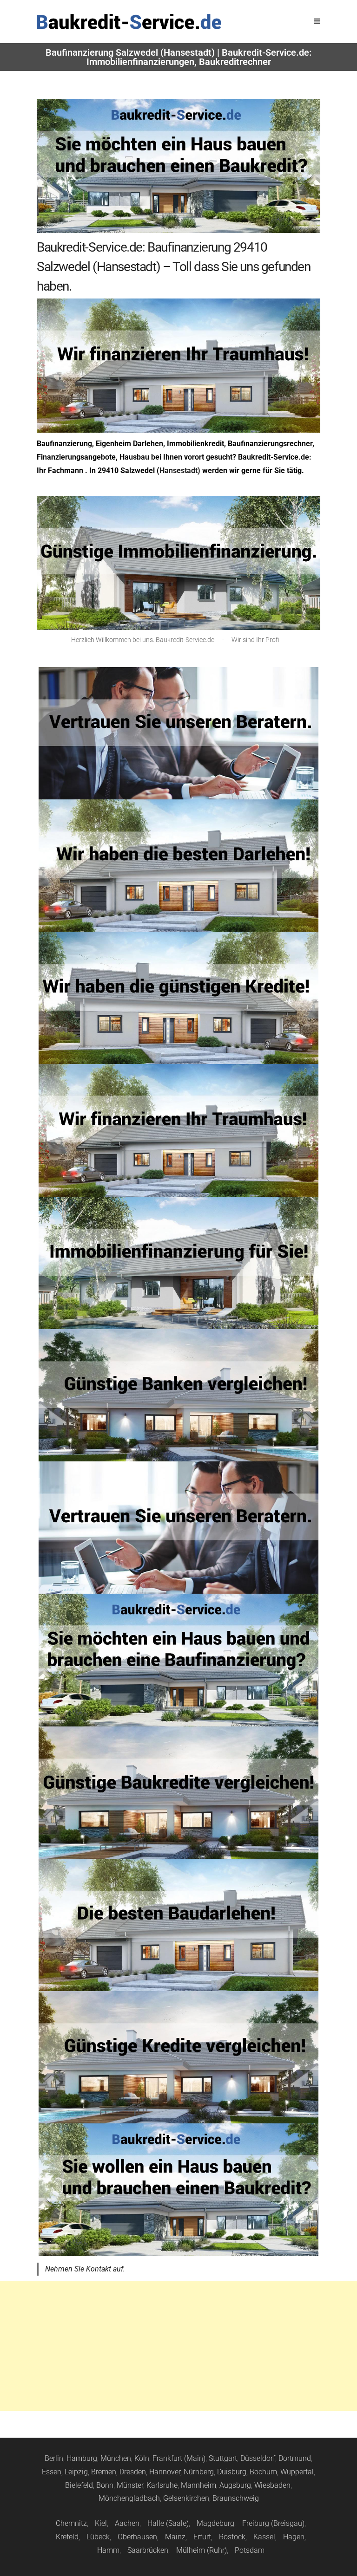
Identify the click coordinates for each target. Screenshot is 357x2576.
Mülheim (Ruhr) (202, 2550)
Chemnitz (71, 2523)
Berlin (54, 2458)
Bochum (263, 2472)
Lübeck (98, 2537)
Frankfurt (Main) (179, 2458)
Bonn (105, 2485)
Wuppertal (297, 2472)
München (116, 2458)
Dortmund (295, 2458)
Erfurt (202, 2537)
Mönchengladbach (129, 2498)
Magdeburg (215, 2523)
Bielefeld (79, 2485)
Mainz (175, 2537)
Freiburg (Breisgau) (273, 2523)
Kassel (264, 2537)
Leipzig (76, 2472)
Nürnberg (199, 2472)
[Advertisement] (178, 2346)
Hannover (165, 2472)
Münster (130, 2485)
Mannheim (198, 2485)
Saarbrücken (148, 2550)
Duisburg (232, 2472)
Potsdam (250, 2550)
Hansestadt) (180, 470)
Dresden (133, 2472)
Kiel (101, 2523)
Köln (142, 2458)
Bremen (104, 2472)
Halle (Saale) (168, 2523)
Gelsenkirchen (186, 2498)
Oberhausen (137, 2537)
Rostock (232, 2537)
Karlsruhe (162, 2485)
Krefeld (67, 2537)
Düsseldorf (258, 2458)
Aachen (127, 2523)
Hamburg (82, 2458)
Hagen (294, 2537)
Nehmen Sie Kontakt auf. (85, 2269)
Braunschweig (236, 2498)
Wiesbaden (272, 2485)
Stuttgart (223, 2458)
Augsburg (235, 2485)
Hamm (108, 2550)
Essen (52, 2472)
